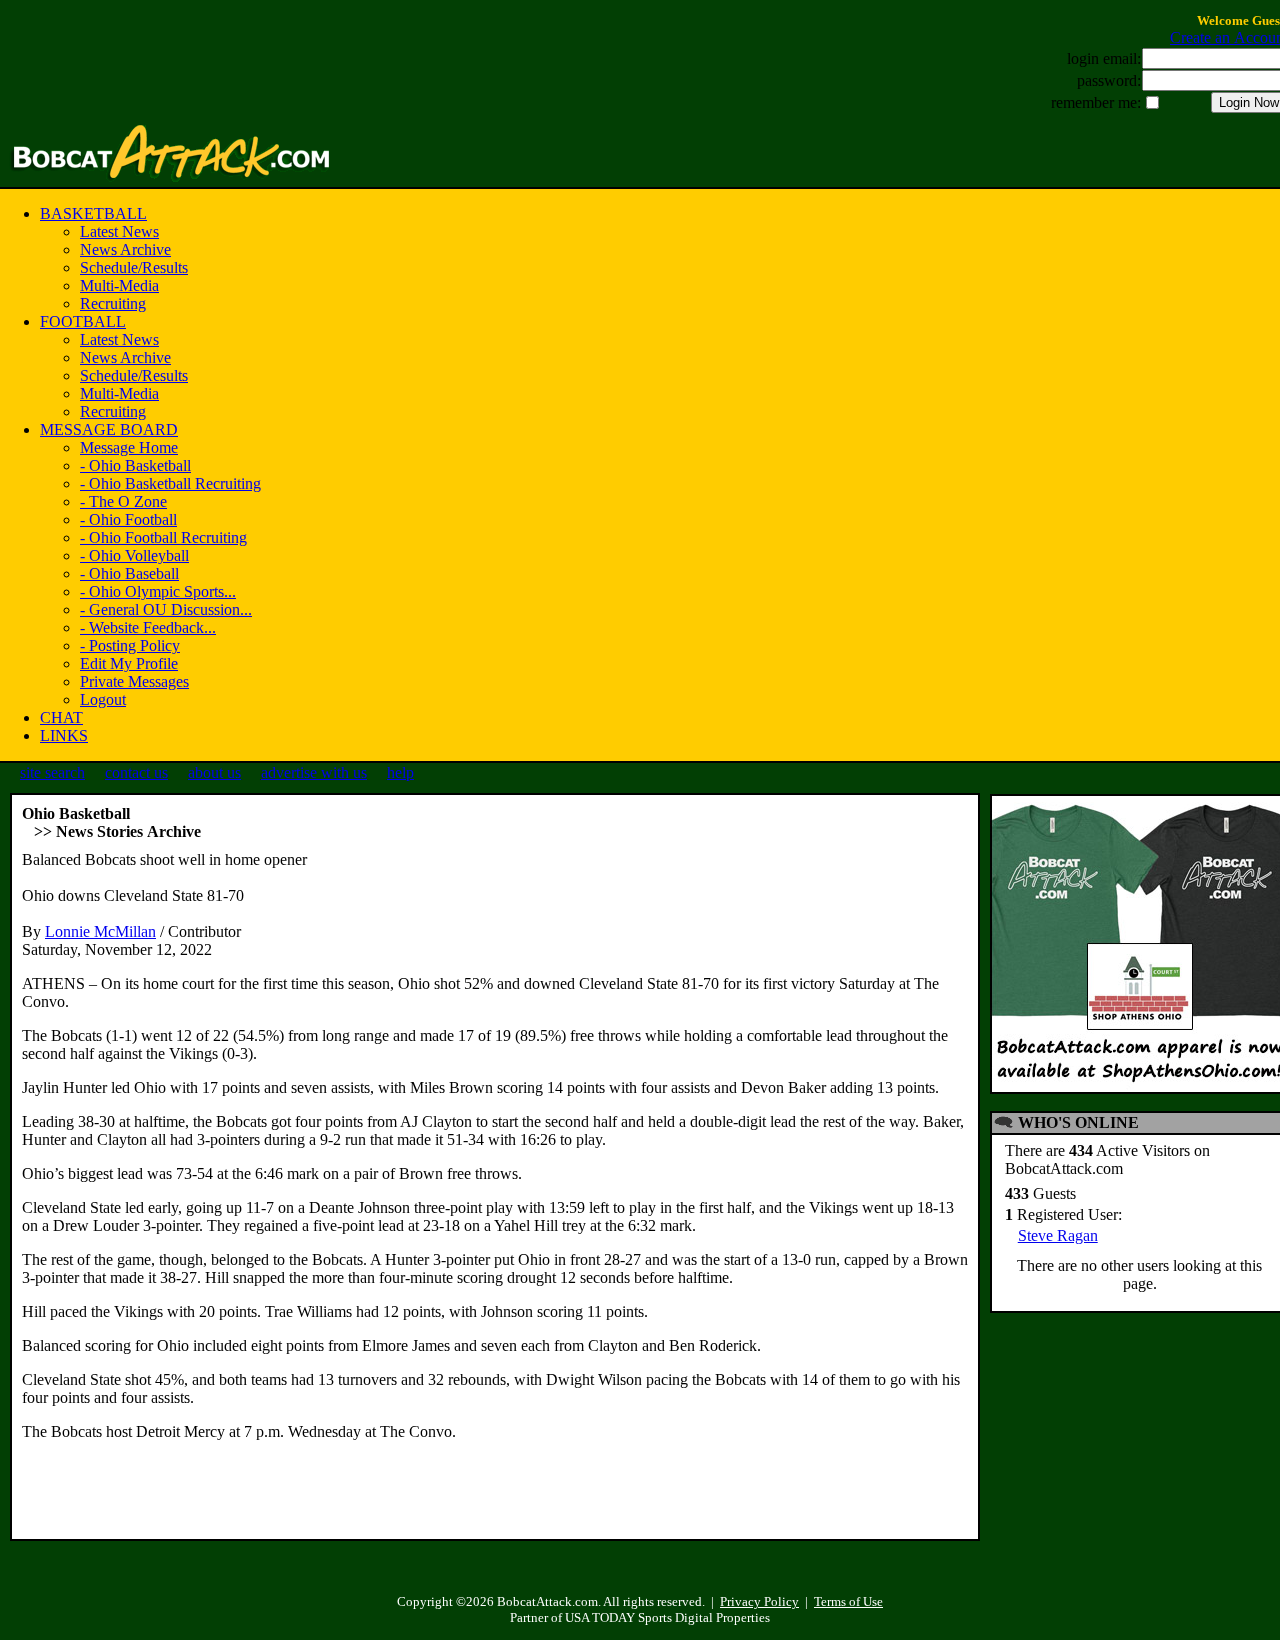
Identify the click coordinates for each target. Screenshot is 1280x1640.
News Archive (125, 249)
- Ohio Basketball (135, 465)
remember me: (1096, 102)
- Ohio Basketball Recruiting (170, 483)
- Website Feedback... (148, 627)
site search (52, 772)
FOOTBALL (83, 321)
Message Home (129, 447)
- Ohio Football (128, 519)
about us (214, 772)
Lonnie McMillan (100, 931)
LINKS (64, 735)
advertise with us (314, 772)
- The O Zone (123, 501)
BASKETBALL (93, 213)
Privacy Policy (759, 1601)
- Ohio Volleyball (134, 555)
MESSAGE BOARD (109, 429)
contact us (136, 772)
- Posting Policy (130, 645)
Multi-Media (119, 285)
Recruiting (113, 303)
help (400, 772)
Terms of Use (848, 1601)
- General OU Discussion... (166, 609)
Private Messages (134, 681)
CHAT (61, 717)
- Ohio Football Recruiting (163, 537)
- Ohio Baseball (129, 573)
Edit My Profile (129, 663)
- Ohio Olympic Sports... (158, 591)
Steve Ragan (1058, 1235)
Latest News (119, 231)
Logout (103, 699)
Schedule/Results (134, 267)
